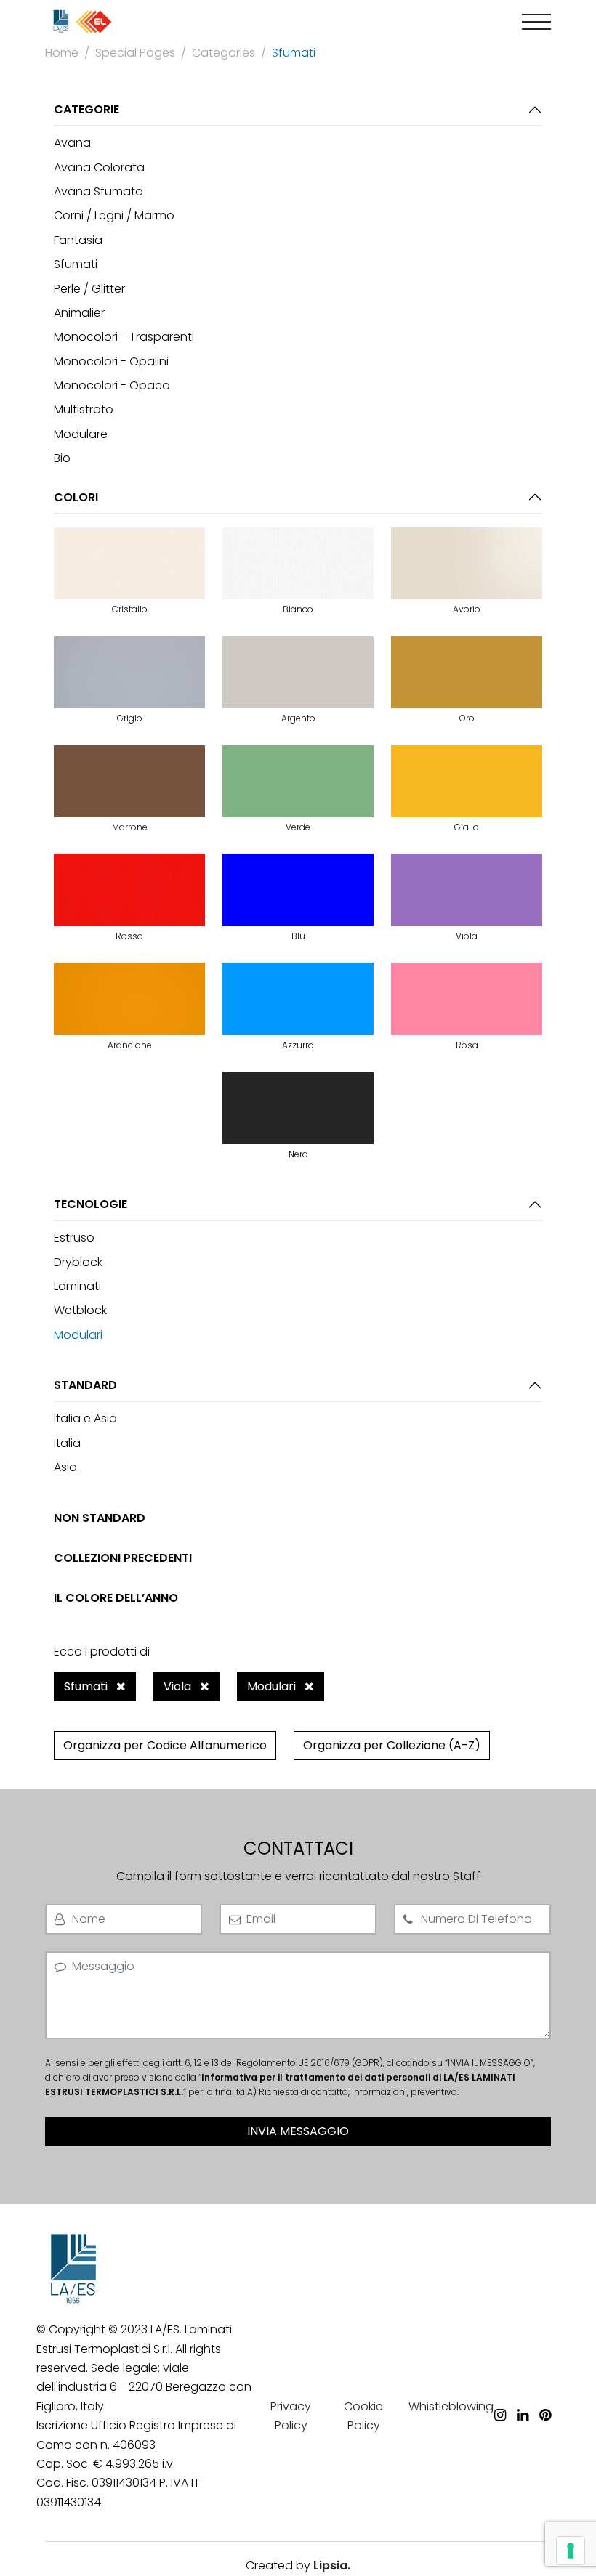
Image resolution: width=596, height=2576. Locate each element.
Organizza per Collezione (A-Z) (392, 1745)
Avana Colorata (99, 167)
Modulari (78, 1335)
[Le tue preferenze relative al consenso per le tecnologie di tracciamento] (571, 2551)
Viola (179, 1686)
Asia (65, 1467)
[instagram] (500, 2394)
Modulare (81, 434)
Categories (223, 53)
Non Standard (100, 1518)
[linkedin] (523, 2394)
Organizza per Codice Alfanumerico (165, 1745)
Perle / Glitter (89, 289)
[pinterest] (545, 2394)
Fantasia (78, 240)
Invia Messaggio (298, 2131)
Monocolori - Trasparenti (124, 337)
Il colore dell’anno (116, 1598)
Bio (62, 458)
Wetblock (80, 1310)
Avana (72, 143)
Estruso (74, 1238)
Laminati (77, 1286)
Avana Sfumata (98, 191)
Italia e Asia (85, 1418)
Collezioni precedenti (123, 1558)
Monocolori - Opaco (112, 385)
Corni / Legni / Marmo (114, 215)
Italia (67, 1443)
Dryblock (78, 1262)
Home (62, 53)
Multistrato (84, 409)
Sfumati (76, 264)
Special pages (135, 53)
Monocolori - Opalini (111, 361)
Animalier (79, 313)
